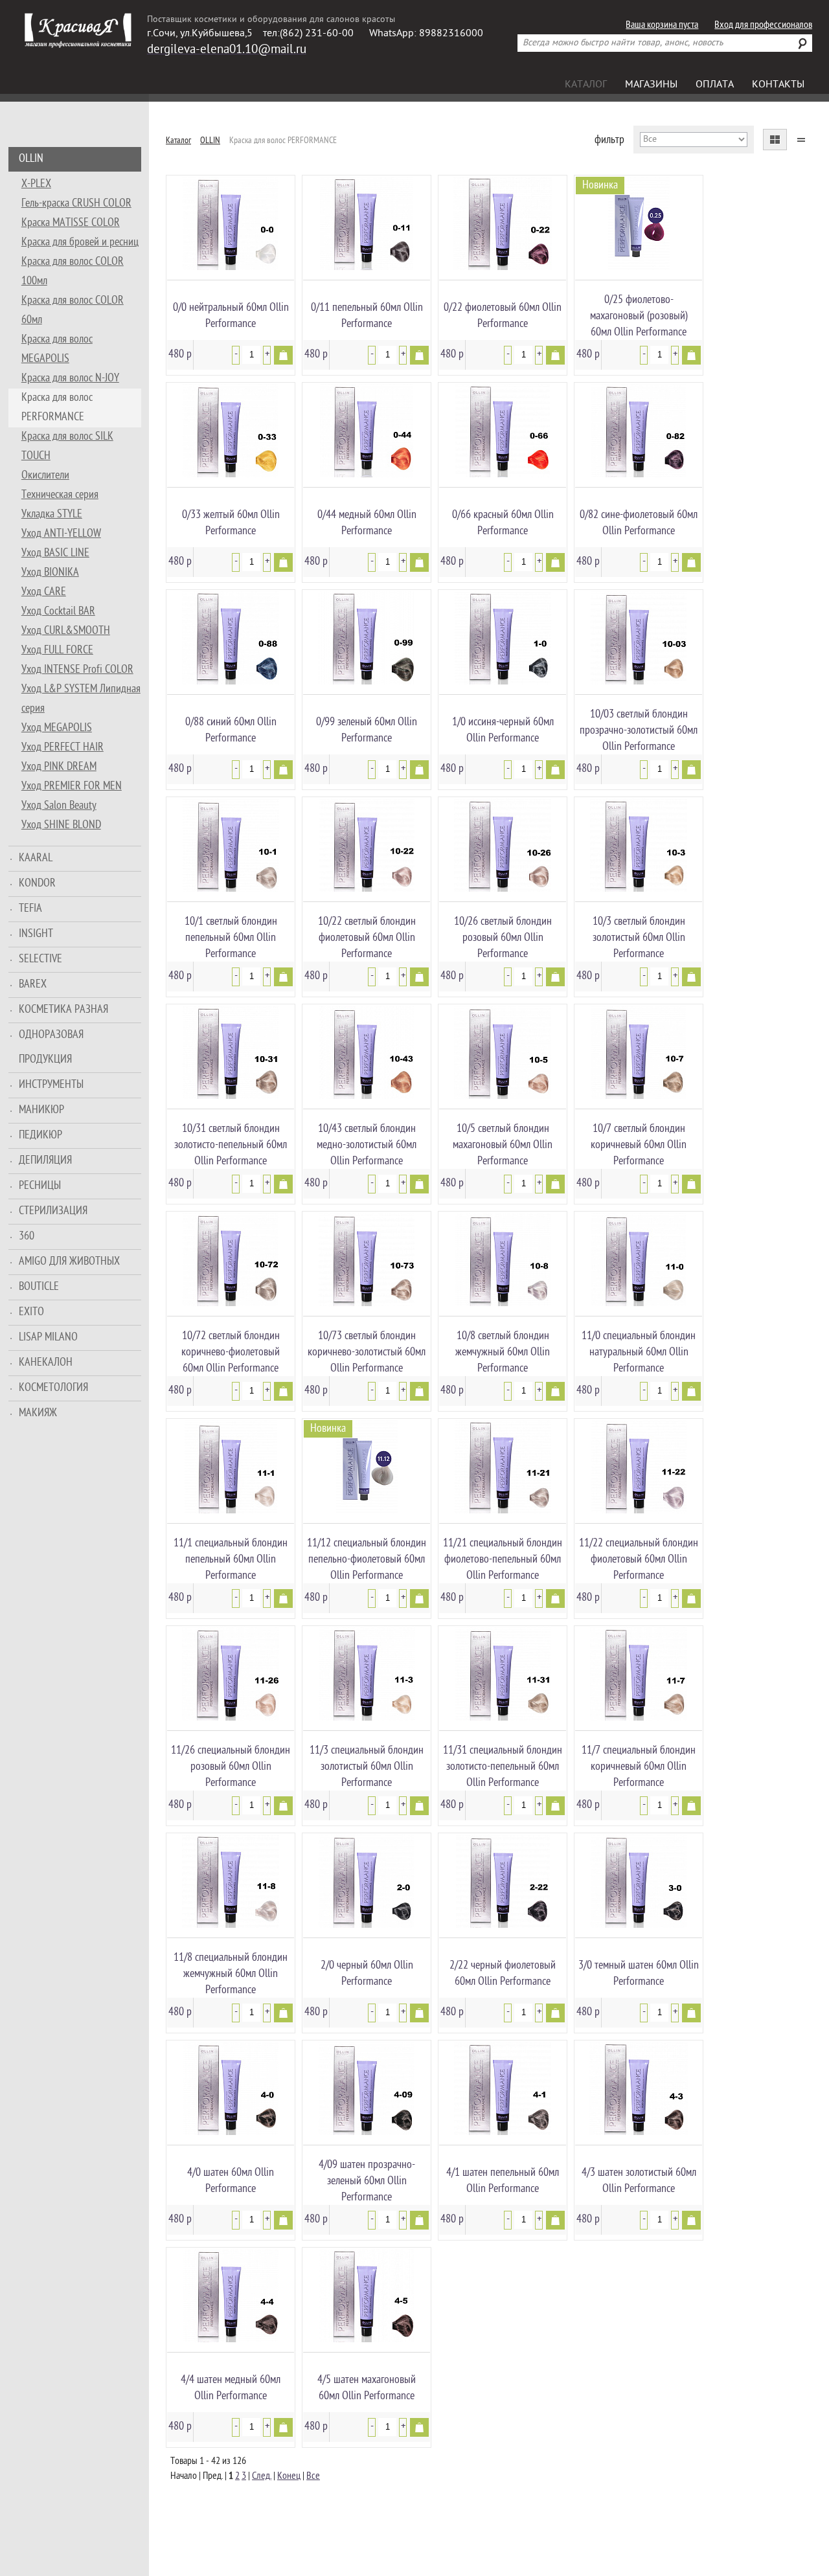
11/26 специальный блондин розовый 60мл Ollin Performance (231, 1767)
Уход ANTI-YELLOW (61, 534)
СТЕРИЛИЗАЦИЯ (53, 1211)
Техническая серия (60, 495)
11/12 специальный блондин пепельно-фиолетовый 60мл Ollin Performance (367, 1560)
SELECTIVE (40, 959)
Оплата (715, 85)
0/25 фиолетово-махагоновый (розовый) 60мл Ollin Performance (639, 316)
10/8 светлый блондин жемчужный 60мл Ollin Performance (503, 1352)
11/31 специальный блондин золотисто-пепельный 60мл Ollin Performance (503, 1767)
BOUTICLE (39, 1287)
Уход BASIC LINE (55, 553)
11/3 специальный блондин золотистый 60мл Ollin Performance (367, 1767)
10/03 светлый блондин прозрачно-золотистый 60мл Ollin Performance (639, 731)
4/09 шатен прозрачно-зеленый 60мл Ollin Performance (367, 2181)
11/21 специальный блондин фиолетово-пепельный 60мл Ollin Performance (503, 1560)
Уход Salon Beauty (59, 806)
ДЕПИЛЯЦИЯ (45, 1161)
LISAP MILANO (48, 1338)
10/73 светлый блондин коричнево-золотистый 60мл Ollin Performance (367, 1352)
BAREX (33, 985)
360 (27, 1237)
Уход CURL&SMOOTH (66, 631)
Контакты (778, 85)
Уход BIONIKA (50, 573)
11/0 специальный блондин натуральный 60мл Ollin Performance (639, 1352)
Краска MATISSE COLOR (71, 223)
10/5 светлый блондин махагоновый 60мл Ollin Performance (503, 1145)
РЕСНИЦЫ (40, 1186)
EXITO (31, 1312)
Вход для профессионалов (763, 26)
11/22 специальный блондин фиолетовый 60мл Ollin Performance (639, 1560)
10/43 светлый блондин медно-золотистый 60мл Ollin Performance (367, 1145)
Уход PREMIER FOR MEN (72, 786)
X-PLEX (36, 184)
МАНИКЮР (41, 1110)
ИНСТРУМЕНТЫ (51, 1085)
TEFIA (30, 909)
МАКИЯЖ (38, 1413)
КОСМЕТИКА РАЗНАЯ (63, 1010)
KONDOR (37, 884)
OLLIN (31, 159)
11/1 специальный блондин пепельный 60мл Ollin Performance (231, 1560)
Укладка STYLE (52, 514)
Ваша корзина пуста (662, 26)
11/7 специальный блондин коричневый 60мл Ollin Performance (639, 1767)
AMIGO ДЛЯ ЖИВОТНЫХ (69, 1262)
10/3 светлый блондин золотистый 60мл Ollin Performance (639, 938)
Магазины (651, 85)
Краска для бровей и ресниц (80, 243)
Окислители (45, 476)
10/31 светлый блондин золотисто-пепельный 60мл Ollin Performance (231, 1145)
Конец (289, 2477)
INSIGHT (36, 934)
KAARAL (36, 858)
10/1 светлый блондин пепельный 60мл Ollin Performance (231, 938)
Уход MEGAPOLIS (57, 728)
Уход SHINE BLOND (61, 825)
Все (313, 2477)
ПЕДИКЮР (40, 1135)
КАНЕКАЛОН (46, 1363)
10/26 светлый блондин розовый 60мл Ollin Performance (503, 938)
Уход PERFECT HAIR (62, 748)
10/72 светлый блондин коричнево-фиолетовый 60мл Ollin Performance (231, 1352)
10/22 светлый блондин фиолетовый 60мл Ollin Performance (367, 938)
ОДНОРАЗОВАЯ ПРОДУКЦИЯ (51, 1047)
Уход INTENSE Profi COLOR (77, 670)
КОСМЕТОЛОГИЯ (53, 1388)
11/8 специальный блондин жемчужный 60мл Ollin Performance (231, 1974)
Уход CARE (44, 592)
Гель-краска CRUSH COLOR (76, 204)
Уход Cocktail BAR (58, 612)
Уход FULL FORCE (57, 650)
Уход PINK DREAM (59, 767)
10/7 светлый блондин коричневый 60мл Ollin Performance (639, 1145)
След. (262, 2477)
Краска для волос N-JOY (70, 378)
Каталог (586, 85)
